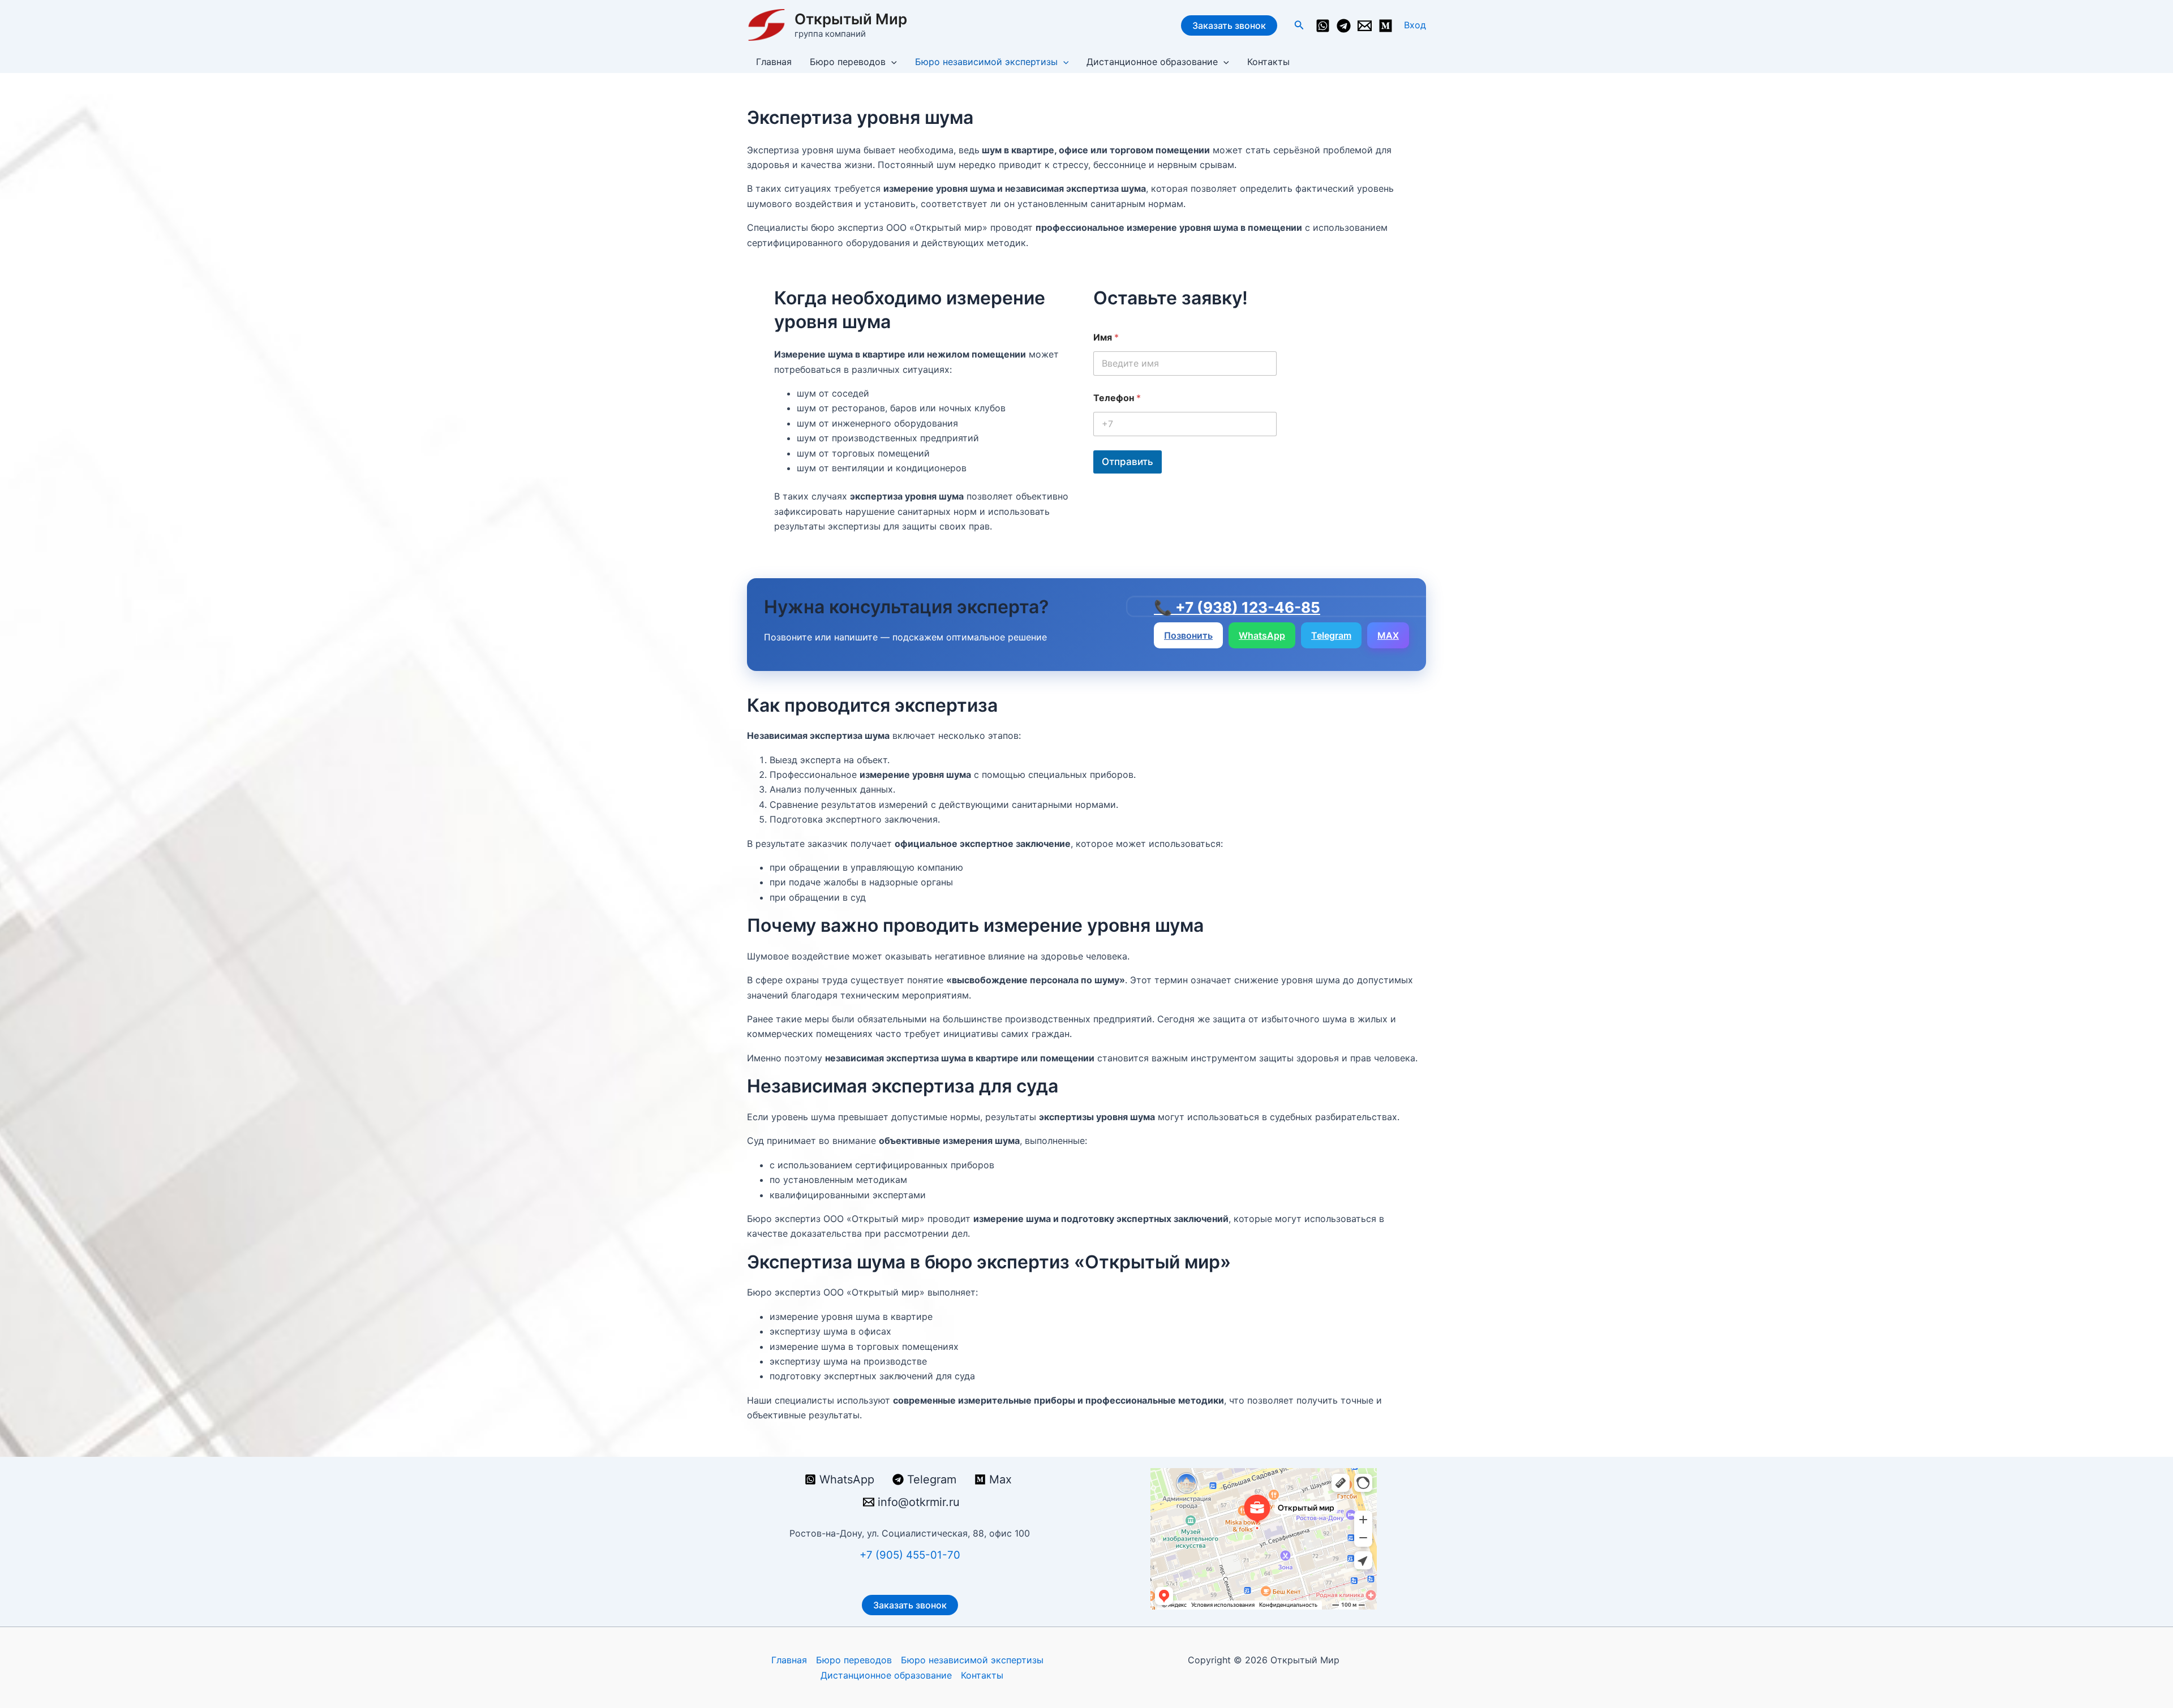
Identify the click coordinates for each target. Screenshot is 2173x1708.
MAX (1388, 635)
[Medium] (1386, 26)
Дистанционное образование (1152, 62)
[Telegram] (1344, 26)
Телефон (1117, 398)
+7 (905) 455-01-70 (910, 1555)
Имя (1106, 337)
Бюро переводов (848, 62)
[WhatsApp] (1323, 26)
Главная (774, 62)
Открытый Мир (851, 19)
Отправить (1128, 462)
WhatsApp (1262, 635)
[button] (1299, 25)
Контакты (1268, 62)
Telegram (1331, 635)
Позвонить (1188, 635)
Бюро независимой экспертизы (986, 62)
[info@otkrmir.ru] (1365, 26)
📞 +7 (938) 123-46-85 (1237, 608)
